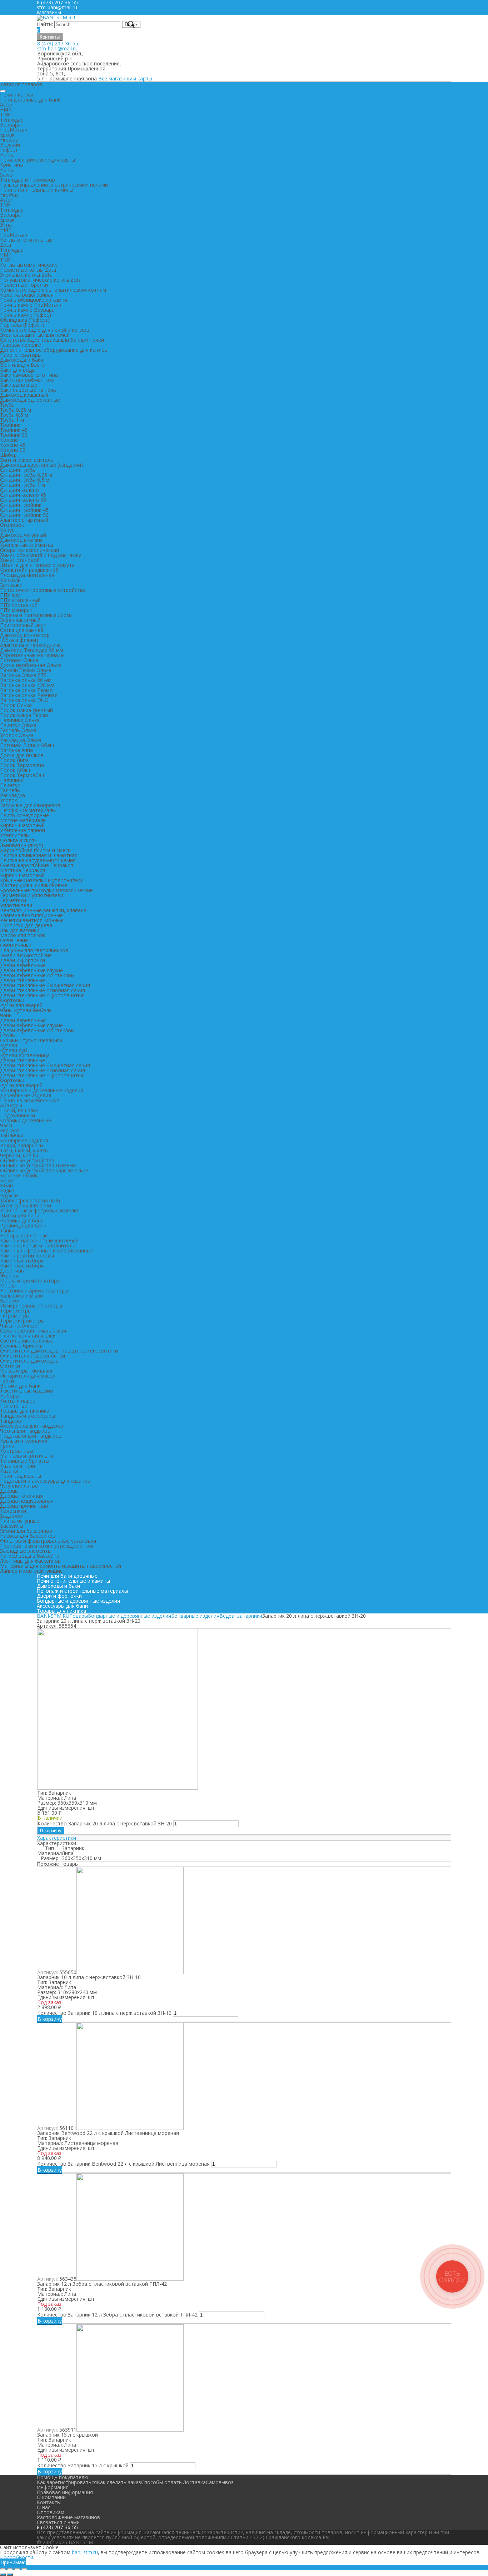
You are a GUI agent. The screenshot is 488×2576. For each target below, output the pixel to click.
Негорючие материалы (28, 810)
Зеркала (10, 1130)
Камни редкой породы (27, 1255)
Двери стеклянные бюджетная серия (45, 985)
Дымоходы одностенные (30, 400)
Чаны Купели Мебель (26, 1010)
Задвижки (12, 1516)
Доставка (194, 2482)
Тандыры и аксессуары (28, 1416)
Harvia (7, 155)
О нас (44, 2507)
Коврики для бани (22, 1220)
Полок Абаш (15, 770)
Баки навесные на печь (28, 390)
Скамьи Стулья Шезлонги (31, 1040)
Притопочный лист (23, 625)
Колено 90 (13, 450)
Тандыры (11, 1421)
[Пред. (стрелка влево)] (3, 2575)
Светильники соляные (27, 1341)
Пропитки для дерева (26, 925)
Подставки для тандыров (31, 1436)
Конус (7, 530)
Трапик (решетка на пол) (30, 1200)
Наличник (12, 780)
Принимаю (13, 2562)
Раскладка (13, 795)
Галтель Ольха (18, 730)
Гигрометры (15, 1316)
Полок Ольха (16, 705)
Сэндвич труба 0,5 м (25, 480)
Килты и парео (18, 1401)
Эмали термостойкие (26, 955)
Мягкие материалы (23, 820)
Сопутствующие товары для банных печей (52, 340)
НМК (6, 110)
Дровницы (12, 1270)
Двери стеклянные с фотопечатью (42, 995)
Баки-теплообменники (27, 380)
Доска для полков (22, 755)
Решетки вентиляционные (32, 920)
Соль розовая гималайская (33, 1331)
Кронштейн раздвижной (29, 570)
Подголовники (18, 1115)
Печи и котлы (16, 95)
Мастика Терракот (23, 870)
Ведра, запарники (21, 1145)
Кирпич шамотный (22, 825)
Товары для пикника (25, 1411)
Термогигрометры (22, 1321)
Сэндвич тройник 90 (24, 515)
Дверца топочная (21, 1496)
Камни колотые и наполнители (38, 1245)
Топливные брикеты (25, 1461)
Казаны (9, 1471)
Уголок (9, 800)
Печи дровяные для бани (30, 100)
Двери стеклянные (23, 980)
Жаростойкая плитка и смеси (35, 850)
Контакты (50, 37)
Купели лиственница (25, 1055)
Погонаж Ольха (19, 660)
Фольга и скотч (19, 840)
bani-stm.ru (85, 2552)
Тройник (10, 425)
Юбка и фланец (19, 640)
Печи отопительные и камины (37, 190)
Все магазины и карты (125, 78)
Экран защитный (20, 620)
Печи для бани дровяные (67, 1576)
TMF (5, 115)
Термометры (16, 1311)
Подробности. (17, 2557)
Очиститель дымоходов (29, 1361)
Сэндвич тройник (21, 505)
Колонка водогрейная (27, 295)
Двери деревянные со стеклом (37, 975)
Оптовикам (51, 2512)
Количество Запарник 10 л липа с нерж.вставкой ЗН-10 (104, 2013)
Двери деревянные (23, 965)
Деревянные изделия (26, 1095)
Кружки (9, 1195)
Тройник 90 (14, 435)
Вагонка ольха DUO (24, 700)
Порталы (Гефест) (22, 325)
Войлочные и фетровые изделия (40, 1210)
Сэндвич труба (18, 470)
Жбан (6, 1185)
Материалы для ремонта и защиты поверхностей (61, 1566)
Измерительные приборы (31, 1306)
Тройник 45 (14, 430)
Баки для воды (18, 370)
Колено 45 (13, 445)
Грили (7, 1446)
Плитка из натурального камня (38, 860)
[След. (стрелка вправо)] (10, 2575)
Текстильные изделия (26, 1391)
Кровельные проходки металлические (46, 890)
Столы (8, 1035)
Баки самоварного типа (29, 375)
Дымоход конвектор (25, 635)
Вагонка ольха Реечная (29, 695)
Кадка (7, 1190)
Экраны (9, 1275)
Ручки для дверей (21, 1005)
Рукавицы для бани (23, 1225)
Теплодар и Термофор (28, 180)
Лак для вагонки (20, 930)
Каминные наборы (22, 1260)
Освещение (14, 940)
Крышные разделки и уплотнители (42, 880)
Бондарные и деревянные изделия (42, 1090)
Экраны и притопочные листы (36, 615)
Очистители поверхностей (33, 1356)
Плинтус (10, 785)
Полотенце (14, 1406)
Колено (9, 440)
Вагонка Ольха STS (23, 675)
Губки (7, 1381)
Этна (6, 225)
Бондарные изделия (24, 1140)
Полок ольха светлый (26, 710)
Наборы (10, 1396)
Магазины (49, 12)
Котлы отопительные (26, 240)
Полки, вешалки (19, 1110)
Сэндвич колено (19, 490)
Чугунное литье (19, 1486)
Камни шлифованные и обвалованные (47, 1250)
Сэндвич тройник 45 (24, 510)
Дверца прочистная (24, 1506)
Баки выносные (19, 385)
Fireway (9, 140)
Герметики (13, 900)
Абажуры (11, 1105)
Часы (6, 1125)
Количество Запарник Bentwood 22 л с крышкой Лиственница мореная (123, 2164)
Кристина (11, 165)
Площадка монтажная (27, 575)
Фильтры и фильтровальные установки (48, 1541)
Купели (9, 1045)
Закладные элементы (26, 1551)
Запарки (10, 1301)
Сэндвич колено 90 (23, 500)
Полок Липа (14, 760)
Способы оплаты (162, 2482)
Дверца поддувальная (27, 1501)
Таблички (12, 1135)
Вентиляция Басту (22, 365)
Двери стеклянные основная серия (43, 990)
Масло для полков (23, 935)
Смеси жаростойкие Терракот (37, 865)
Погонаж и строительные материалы (82, 1591)
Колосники (13, 1511)
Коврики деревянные (26, 1120)
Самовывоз (220, 2482)
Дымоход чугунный (23, 535)
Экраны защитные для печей (35, 335)
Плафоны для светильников (34, 950)
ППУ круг (11, 595)
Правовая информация (65, 2492)
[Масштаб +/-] (24, 2569)
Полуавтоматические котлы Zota (41, 280)
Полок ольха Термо (24, 715)
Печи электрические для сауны (38, 160)
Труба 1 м (12, 420)
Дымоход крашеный (24, 395)
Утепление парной (23, 830)
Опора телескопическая (29, 550)
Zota (6, 245)
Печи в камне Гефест (26, 315)
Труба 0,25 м (16, 410)
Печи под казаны (21, 1476)
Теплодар (12, 120)
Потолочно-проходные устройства (43, 590)
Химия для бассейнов (26, 1531)
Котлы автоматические (29, 265)
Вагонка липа (16, 750)
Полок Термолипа (22, 765)
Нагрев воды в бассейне (30, 1556)
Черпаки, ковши (19, 1155)
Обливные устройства (27, 1160)
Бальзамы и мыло (22, 1296)
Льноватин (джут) (22, 845)
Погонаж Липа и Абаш (27, 745)
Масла (8, 1285)
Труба (7, 405)
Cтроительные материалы (32, 655)
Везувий (10, 145)
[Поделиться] (10, 2569)
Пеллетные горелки (24, 285)
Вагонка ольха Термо (26, 690)
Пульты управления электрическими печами (54, 185)
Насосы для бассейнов (28, 1536)
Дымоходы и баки (22, 360)
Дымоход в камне (21, 540)
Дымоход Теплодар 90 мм (32, 650)
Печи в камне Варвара (27, 310)
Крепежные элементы (27, 545)
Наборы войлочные (24, 1235)
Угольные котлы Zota (26, 275)
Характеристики (57, 1838)
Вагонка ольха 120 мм (27, 685)
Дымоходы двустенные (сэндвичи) (41, 465)
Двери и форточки (23, 960)
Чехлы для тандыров (25, 1431)
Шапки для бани (20, 1215)
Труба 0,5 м (14, 415)
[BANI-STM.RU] (56, 17)
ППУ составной (19, 605)
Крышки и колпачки (24, 1441)
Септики (10, 1366)
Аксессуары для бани (26, 1205)
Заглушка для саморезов (30, 805)
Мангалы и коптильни (27, 1456)
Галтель (10, 790)
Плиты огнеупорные (24, 815)
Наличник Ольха (20, 720)
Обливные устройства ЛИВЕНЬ (38, 1165)
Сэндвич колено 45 (23, 495)
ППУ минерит (16, 610)
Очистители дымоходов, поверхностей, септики (59, 1351)
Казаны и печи (18, 1466)
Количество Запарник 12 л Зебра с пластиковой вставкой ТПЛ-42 (117, 2315)
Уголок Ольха (17, 735)
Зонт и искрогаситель (27, 460)
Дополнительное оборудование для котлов (54, 350)
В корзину (51, 1831)
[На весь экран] (17, 2569)
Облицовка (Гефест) (25, 320)
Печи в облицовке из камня (34, 300)
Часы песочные (19, 1326)
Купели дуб (14, 1050)
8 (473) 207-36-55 (58, 43)
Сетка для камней (22, 630)
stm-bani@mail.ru (57, 7)
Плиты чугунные (20, 1521)
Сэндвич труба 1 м (23, 485)
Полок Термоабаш (23, 775)
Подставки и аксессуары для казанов (45, 1481)
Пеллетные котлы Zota (28, 270)
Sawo (6, 175)
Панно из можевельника (30, 1100)
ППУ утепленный (20, 600)
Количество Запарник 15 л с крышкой (83, 2465)
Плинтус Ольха (18, 725)
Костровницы (16, 1451)
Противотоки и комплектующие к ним (46, 1546)
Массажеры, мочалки (26, 1371)
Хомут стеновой (20, 560)
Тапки (7, 1230)
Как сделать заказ (119, 2482)
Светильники (16, 945)
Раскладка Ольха (21, 740)
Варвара (10, 125)
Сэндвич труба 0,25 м (26, 475)
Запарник (73, 1848)
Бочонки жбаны (19, 1175)
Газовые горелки (21, 345)
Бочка (7, 1180)
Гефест (9, 150)
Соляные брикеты (22, 1346)
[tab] (244, 1838)
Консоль (10, 580)
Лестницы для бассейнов (30, 1561)
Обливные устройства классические (44, 1170)
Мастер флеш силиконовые (34, 885)
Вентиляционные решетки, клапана (43, 910)
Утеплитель (14, 835)
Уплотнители (16, 905)
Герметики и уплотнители (32, 895)
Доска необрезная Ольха (31, 665)
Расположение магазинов (68, 2517)
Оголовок (12, 525)
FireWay (9, 195)
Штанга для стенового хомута (37, 565)
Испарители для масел (28, 1376)
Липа (68, 1853)
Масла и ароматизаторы (30, 1280)
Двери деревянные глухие (31, 970)
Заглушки (11, 585)
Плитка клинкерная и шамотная (39, 855)
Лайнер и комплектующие (31, 1571)
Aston (7, 105)
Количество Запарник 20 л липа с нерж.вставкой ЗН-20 (105, 1823)
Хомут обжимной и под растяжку (41, 555)
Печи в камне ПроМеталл (31, 305)
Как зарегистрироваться (67, 2482)
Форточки (12, 1000)
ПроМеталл (14, 130)
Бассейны (12, 1526)
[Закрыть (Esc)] (3, 2569)
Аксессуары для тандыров (32, 1426)
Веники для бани (20, 1386)
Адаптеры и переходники (30, 645)
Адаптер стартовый (24, 520)
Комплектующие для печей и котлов (45, 330)
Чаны (6, 1015)
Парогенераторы (21, 355)
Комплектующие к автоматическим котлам (53, 290)
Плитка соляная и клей (28, 1336)
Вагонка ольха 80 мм (26, 680)
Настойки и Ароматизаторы (34, 1291)
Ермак (7, 135)
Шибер (8, 455)
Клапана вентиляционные (31, 915)
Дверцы (9, 1491)
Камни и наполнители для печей (39, 1240)
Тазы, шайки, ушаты (24, 1150)
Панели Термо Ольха (26, 670)
